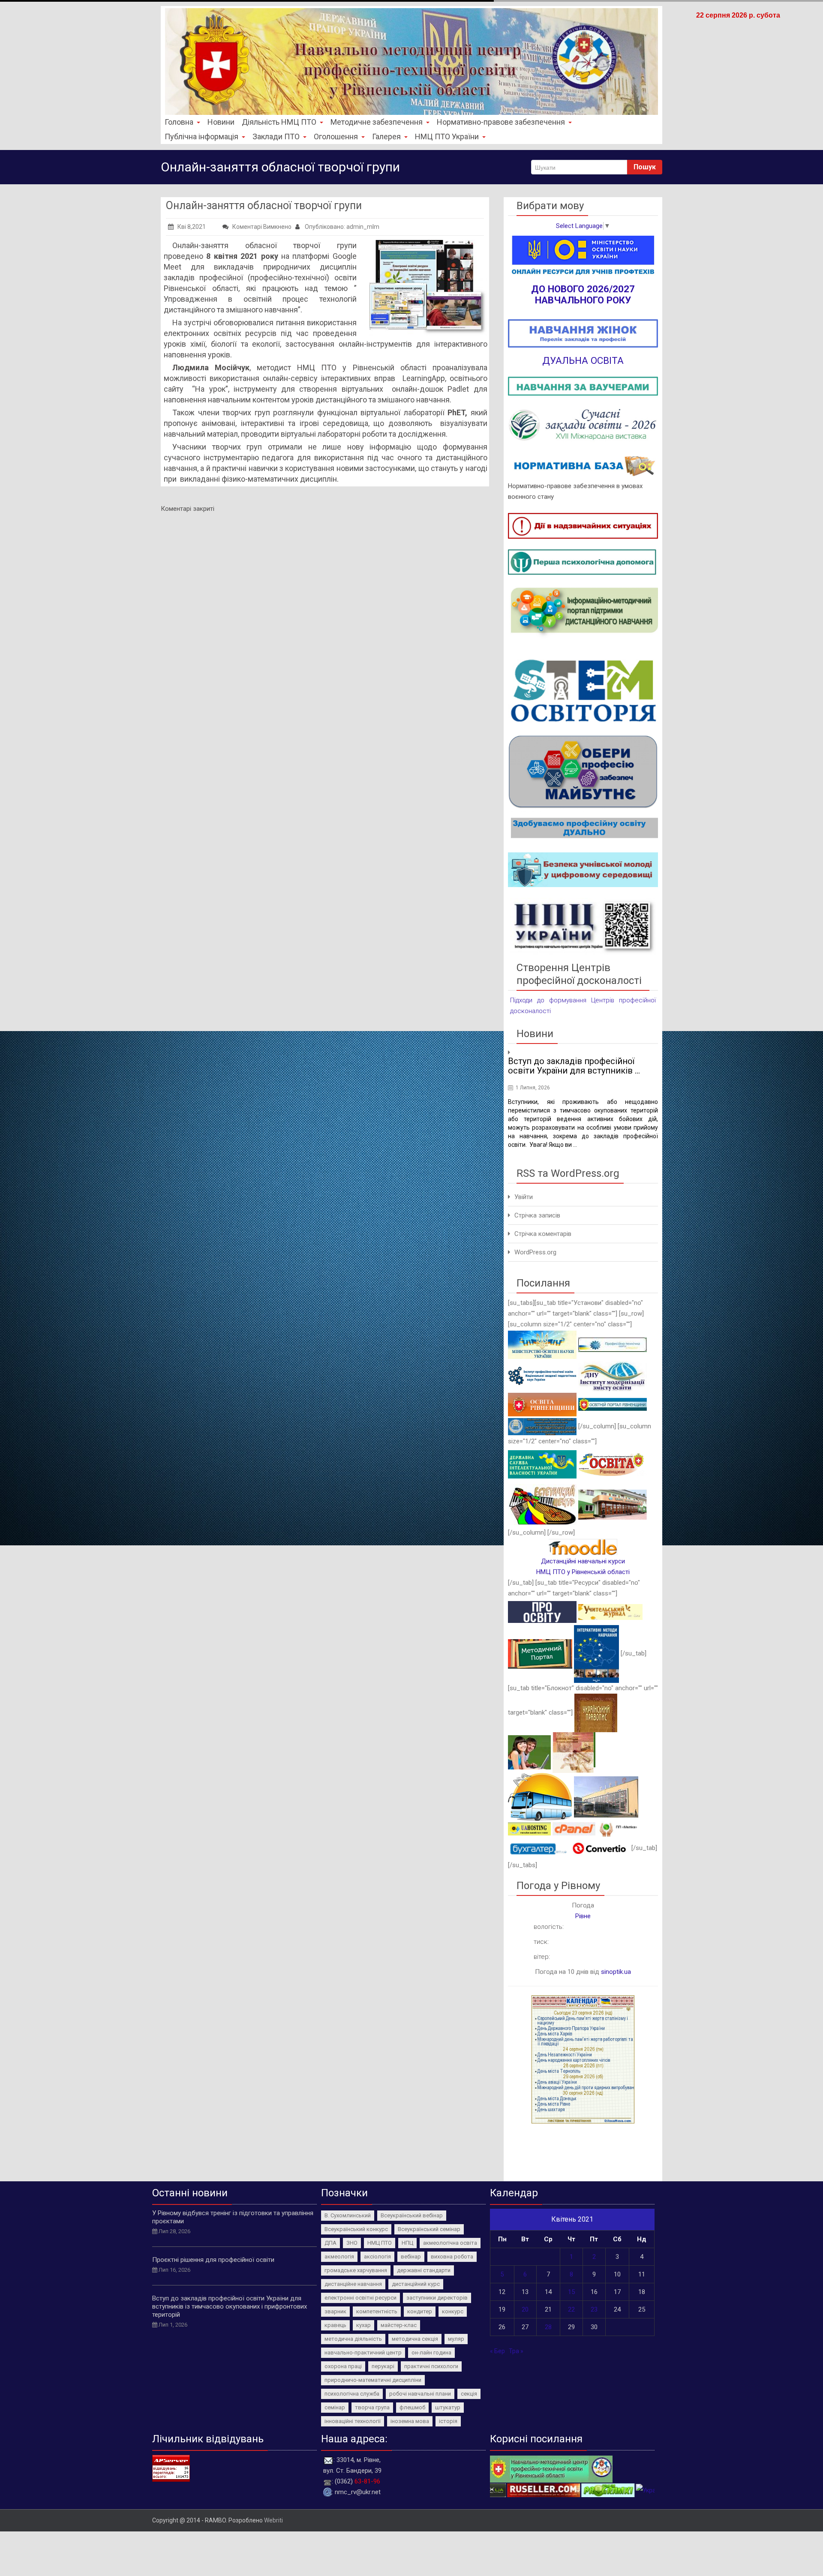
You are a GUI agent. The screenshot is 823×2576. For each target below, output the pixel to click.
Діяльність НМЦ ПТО (279, 122)
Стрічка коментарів (543, 1234)
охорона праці (343, 2366)
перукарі (383, 2366)
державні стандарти (424, 2270)
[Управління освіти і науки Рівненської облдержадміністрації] (542, 1404)
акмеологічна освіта (450, 2243)
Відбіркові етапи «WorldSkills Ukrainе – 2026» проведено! (581, 1066)
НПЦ (407, 2243)
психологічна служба (352, 2394)
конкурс (453, 2311)
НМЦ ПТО (380, 2243)
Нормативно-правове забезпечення (501, 122)
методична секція (415, 2339)
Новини (221, 122)
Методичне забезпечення (377, 122)
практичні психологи (431, 2366)
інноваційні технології (353, 2421)
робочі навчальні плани (420, 2394)
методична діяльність (353, 2339)
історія (448, 2421)
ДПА (330, 2243)
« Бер (497, 2351)
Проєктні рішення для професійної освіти (213, 2260)
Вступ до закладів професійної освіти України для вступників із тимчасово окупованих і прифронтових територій (230, 2306)
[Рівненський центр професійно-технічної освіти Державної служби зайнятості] (613, 1504)
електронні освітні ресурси (360, 2298)
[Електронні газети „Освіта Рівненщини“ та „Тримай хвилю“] (613, 1464)
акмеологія (339, 2257)
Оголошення (336, 136)
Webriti (273, 2520)
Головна (179, 122)
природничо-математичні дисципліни (373, 2380)
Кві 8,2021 (192, 227)
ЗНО (352, 2243)
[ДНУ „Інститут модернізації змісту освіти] (613, 1375)
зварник (335, 2311)
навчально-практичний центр (363, 2353)
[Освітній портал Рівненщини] (613, 1404)
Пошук (645, 167)
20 (525, 2309)
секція (469, 2394)
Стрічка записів (537, 1215)
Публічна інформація (201, 136)
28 (548, 2327)
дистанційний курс (416, 2284)
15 (571, 2292)
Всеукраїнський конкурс (356, 2229)
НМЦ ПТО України (447, 136)
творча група (372, 2407)
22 (571, 2309)
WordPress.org (535, 1252)
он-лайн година (431, 2353)
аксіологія (377, 2257)
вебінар (411, 2257)
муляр (456, 2339)
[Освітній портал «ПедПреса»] (542, 1612)
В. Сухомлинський (348, 2215)
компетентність (377, 2311)
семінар (335, 2407)
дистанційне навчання (353, 2284)
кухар (363, 2325)
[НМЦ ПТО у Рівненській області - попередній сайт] (551, 2468)
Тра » (516, 2351)
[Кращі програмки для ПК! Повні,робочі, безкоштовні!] (492, 2490)
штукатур (448, 2407)
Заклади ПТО (276, 136)
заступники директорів (437, 2298)
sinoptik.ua (616, 1972)
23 (594, 2309)
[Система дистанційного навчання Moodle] (583, 1547)
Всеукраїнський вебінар (412, 2215)
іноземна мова (410, 2421)
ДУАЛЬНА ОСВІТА (583, 360)
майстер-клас (399, 2325)
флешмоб (412, 2407)
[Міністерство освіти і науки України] (542, 1344)
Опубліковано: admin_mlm (341, 227)
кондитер (420, 2311)
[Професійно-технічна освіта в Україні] (613, 1344)
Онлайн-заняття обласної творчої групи (264, 205)
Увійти (524, 1197)
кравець (335, 2325)
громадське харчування (356, 2270)
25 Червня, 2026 (536, 1088)
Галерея (386, 136)
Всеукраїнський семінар (429, 2229)
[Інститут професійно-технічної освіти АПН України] (542, 1375)
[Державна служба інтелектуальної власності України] (542, 1464)
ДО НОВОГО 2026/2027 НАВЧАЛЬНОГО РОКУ (583, 294)
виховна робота (452, 2257)
